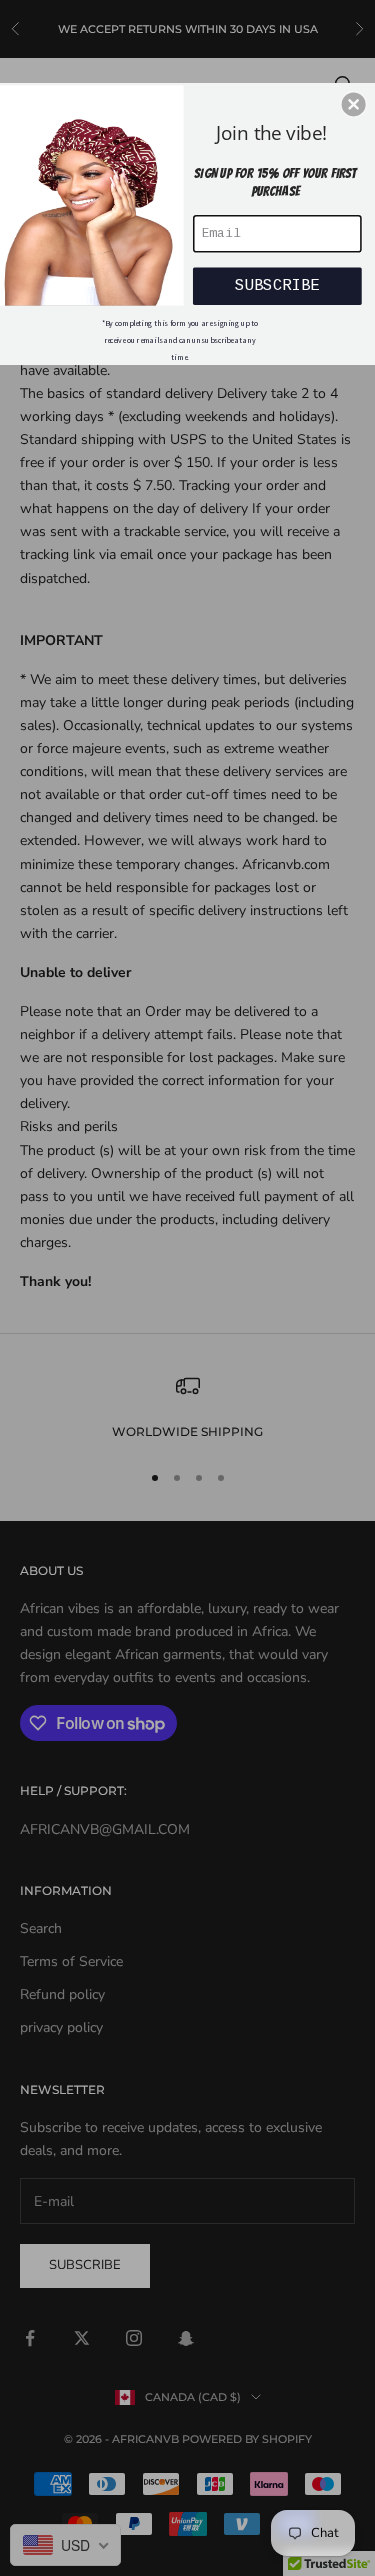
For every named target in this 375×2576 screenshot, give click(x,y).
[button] (354, 104)
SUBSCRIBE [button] (277, 285)
